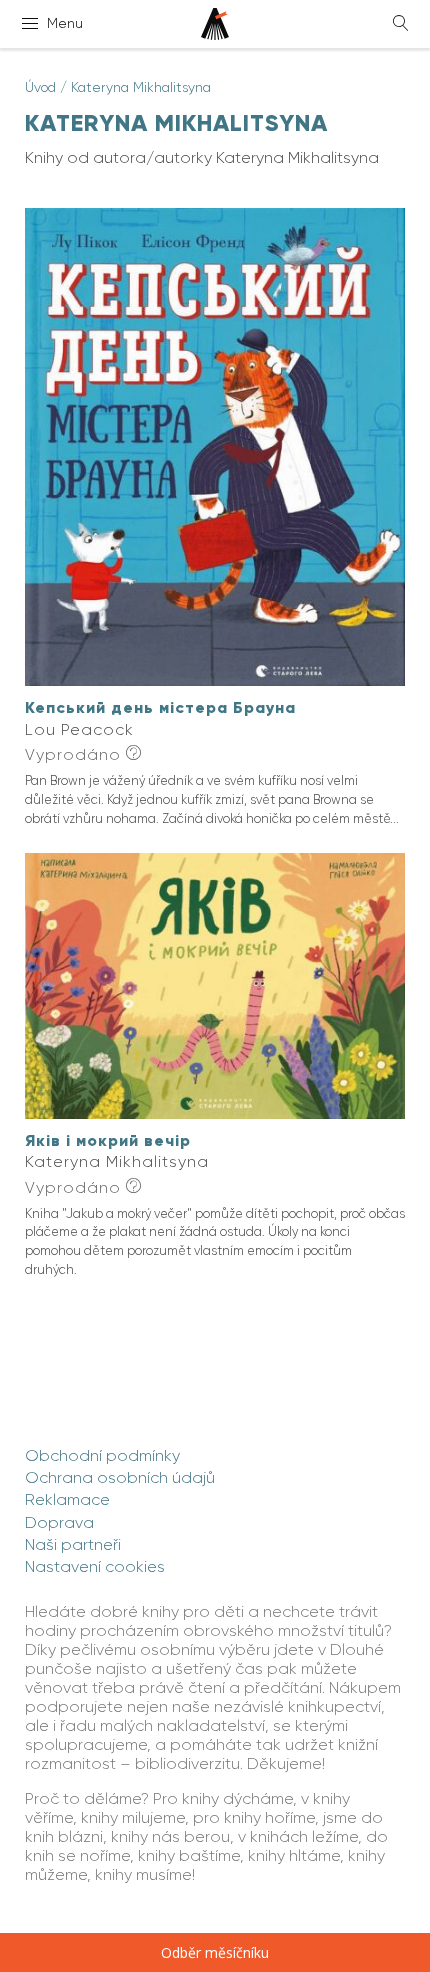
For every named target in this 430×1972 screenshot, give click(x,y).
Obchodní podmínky (102, 1455)
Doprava (59, 1522)
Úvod (40, 87)
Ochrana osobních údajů (120, 1477)
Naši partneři (73, 1544)
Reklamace (67, 1499)
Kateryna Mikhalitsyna (141, 87)
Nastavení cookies (95, 1566)
